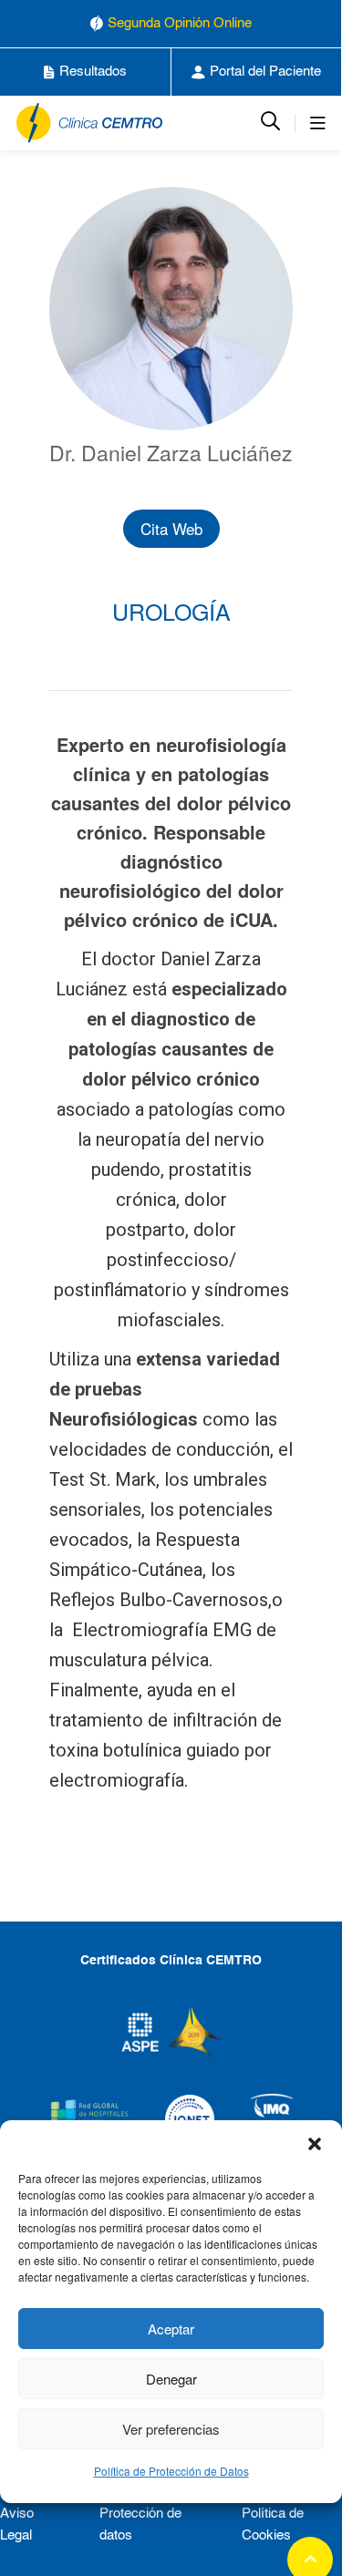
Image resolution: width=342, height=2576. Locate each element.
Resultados (93, 72)
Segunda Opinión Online (180, 23)
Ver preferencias (171, 2429)
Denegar (171, 2379)
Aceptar (171, 2329)
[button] (315, 2143)
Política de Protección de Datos (171, 2471)
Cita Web (171, 528)
